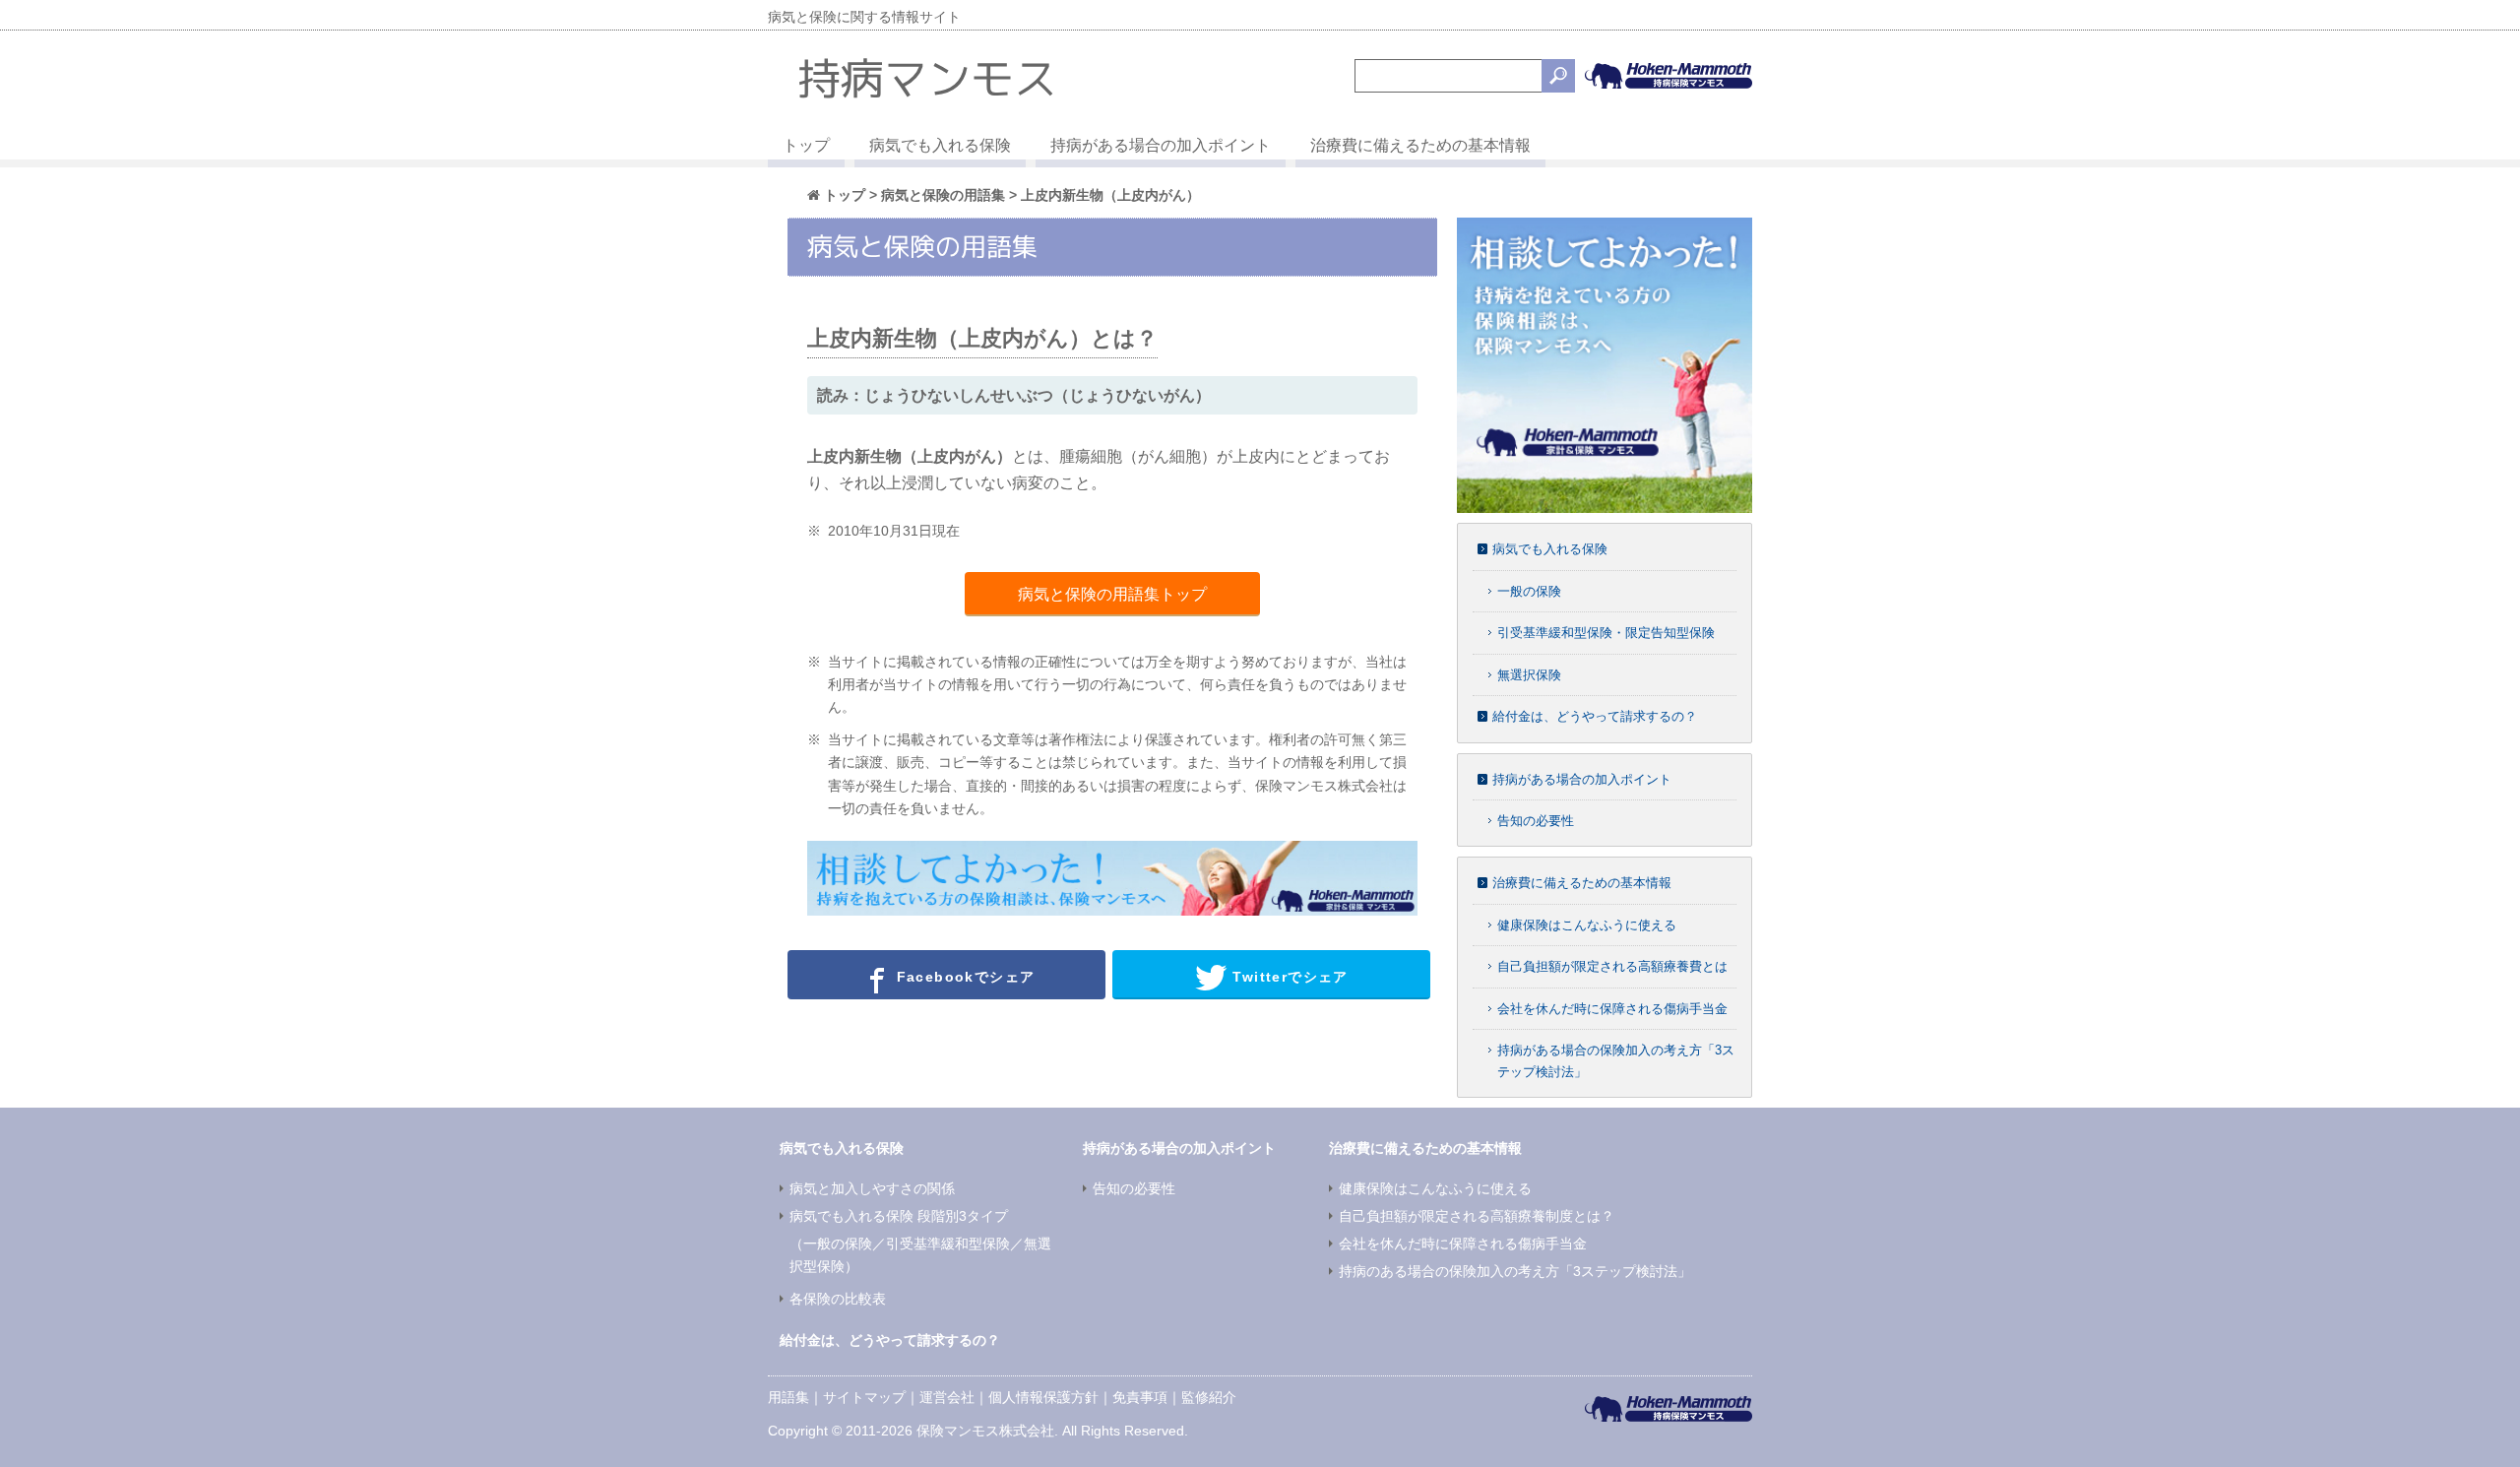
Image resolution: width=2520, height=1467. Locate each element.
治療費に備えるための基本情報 (1420, 145)
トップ (806, 145)
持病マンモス (927, 78)
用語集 (788, 1397)
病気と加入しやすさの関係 (872, 1188)
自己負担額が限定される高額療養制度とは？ (1477, 1216)
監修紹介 (1209, 1397)
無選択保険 (1529, 675)
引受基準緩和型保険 (948, 1244)
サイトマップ (864, 1397)
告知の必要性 (1536, 821)
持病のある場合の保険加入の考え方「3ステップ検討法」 (1515, 1271)
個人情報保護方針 (1043, 1397)
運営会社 (947, 1397)
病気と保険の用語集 (943, 195)
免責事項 (1140, 1397)
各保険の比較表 (838, 1299)
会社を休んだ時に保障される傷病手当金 (1612, 1009)
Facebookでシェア (963, 977)
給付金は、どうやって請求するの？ (1595, 716)
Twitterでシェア (1288, 977)
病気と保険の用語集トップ (1112, 594)
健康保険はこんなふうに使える (1587, 925)
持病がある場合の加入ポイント (1161, 145)
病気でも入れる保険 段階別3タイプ (899, 1216)
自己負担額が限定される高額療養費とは (1612, 966)
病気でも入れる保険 (940, 145)
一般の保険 (1529, 591)
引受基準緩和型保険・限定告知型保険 (1606, 633)
